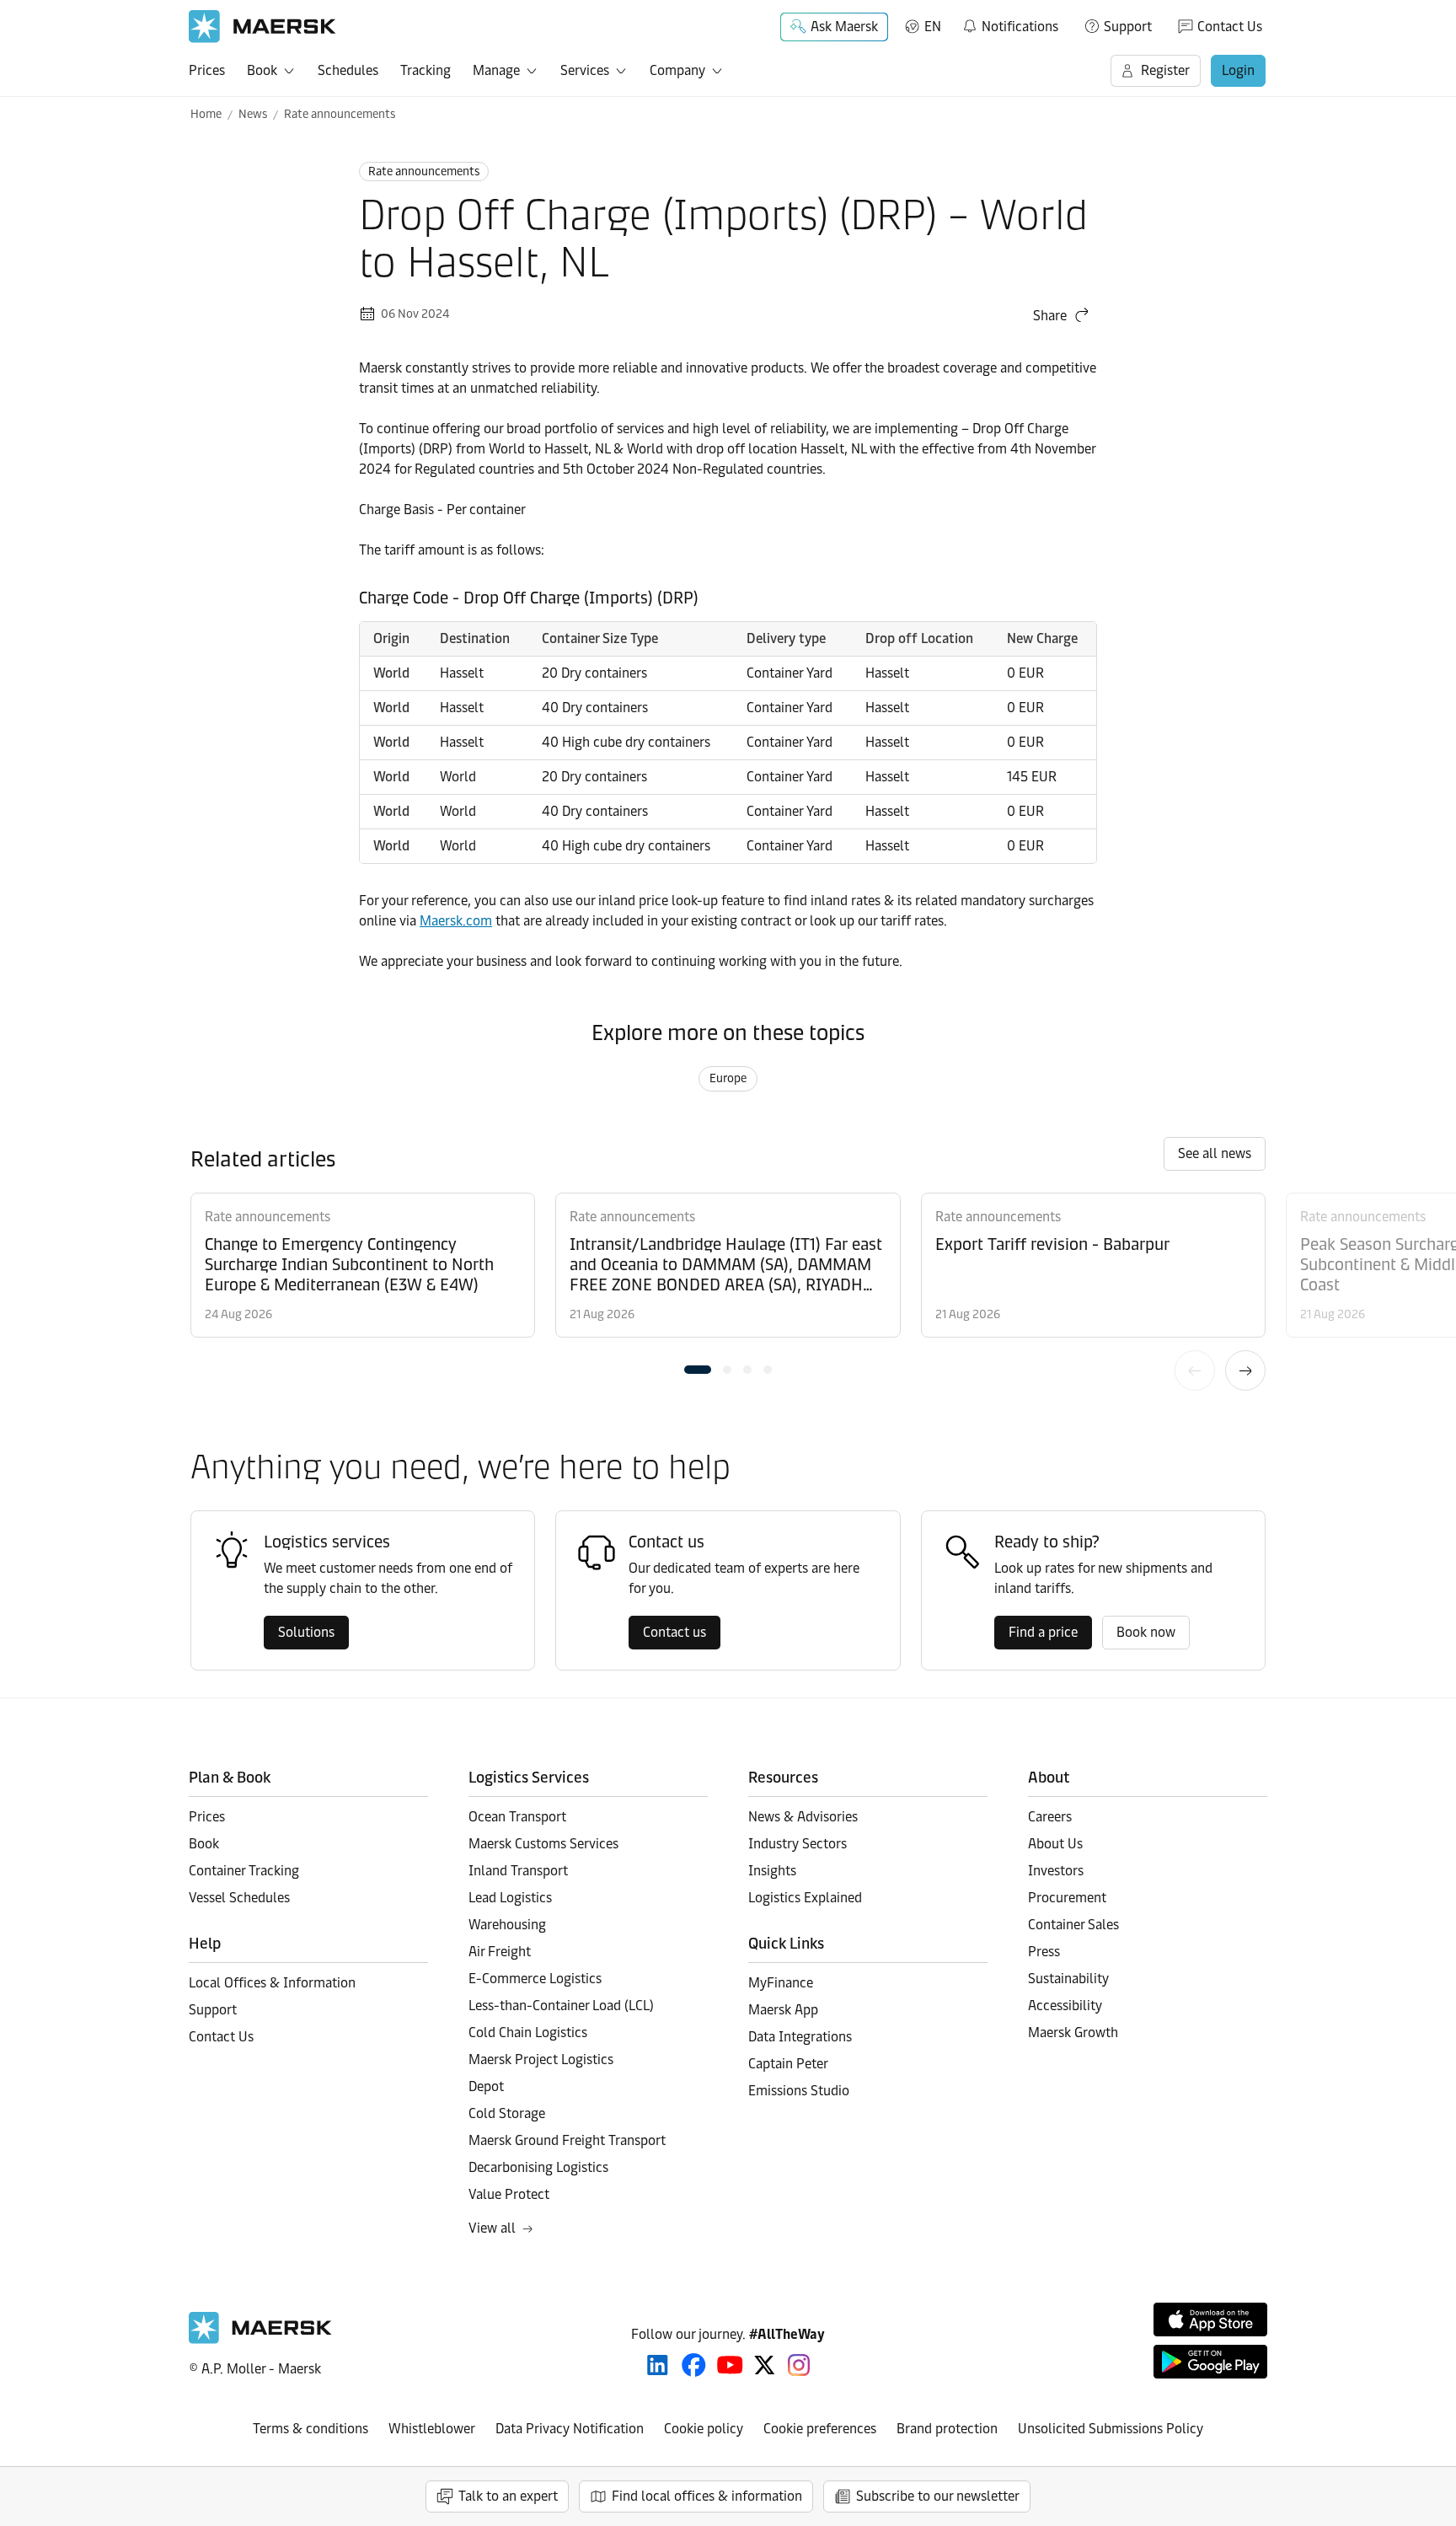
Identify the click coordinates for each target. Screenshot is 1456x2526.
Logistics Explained (805, 1898)
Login (1238, 70)
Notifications (1010, 24)
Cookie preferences (820, 2429)
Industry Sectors (798, 1844)
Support (1128, 27)
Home (206, 114)
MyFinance (781, 1983)
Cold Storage (507, 2113)
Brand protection (947, 2429)
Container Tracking (244, 1871)
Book (262, 70)
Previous (1195, 1370)
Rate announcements (340, 114)
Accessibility (1065, 2006)
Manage (496, 70)
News (253, 114)
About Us (1055, 1844)
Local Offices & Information (272, 1983)
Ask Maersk (844, 27)
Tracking (426, 70)
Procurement (1067, 1898)
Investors (1056, 1871)
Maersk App (783, 2010)
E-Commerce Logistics (535, 1979)
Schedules (348, 70)
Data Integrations (800, 2037)
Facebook (694, 2365)
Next (1245, 1370)
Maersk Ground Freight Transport (567, 2140)
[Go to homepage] (262, 27)
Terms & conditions (310, 2429)
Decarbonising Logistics (538, 2167)
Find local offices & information (707, 2496)
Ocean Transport (517, 1817)
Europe (728, 1078)
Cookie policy (704, 2429)
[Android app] (1210, 2362)
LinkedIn (658, 2365)
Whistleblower (432, 2429)
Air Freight (500, 1952)
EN (933, 27)
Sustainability (1068, 1979)
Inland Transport (518, 1871)
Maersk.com (456, 921)
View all (492, 2228)
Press (1044, 1952)
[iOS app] (1210, 2320)
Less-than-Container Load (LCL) (561, 2006)
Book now (1146, 1632)
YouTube (730, 2365)
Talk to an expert (508, 2496)
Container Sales (1073, 1925)
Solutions (306, 1632)
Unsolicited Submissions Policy (1111, 2429)
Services (585, 70)
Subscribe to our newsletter (938, 2496)
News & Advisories (803, 1817)
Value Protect (509, 2194)
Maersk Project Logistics (541, 2059)
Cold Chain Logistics (528, 2033)
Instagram (799, 2365)
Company (677, 70)
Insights (772, 1871)
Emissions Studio (799, 2091)
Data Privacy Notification (570, 2429)
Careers (1050, 1817)
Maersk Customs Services (543, 1844)
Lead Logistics (510, 1898)
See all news (1215, 1153)
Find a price (1043, 1632)
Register (1165, 70)
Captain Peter (788, 2064)
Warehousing (507, 1925)
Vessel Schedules (239, 1898)
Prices (207, 70)
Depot (486, 2086)
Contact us (674, 1632)
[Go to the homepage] (260, 2339)
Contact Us (1230, 27)
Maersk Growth (1073, 2033)
